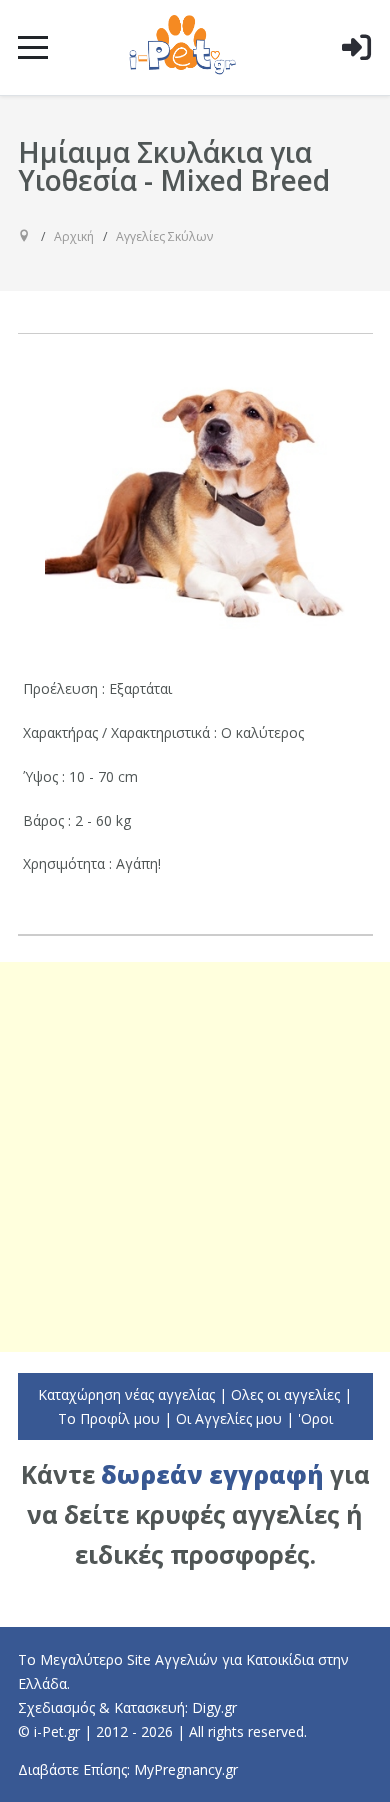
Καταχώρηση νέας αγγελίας (126, 1394)
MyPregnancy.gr (186, 1769)
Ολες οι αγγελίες (285, 1394)
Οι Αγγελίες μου (229, 1418)
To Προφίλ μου (109, 1418)
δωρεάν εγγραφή (212, 1474)
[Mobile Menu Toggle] (33, 47)
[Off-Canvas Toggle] (356, 79)
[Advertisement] (195, 1157)
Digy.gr (214, 1707)
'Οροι (315, 1418)
